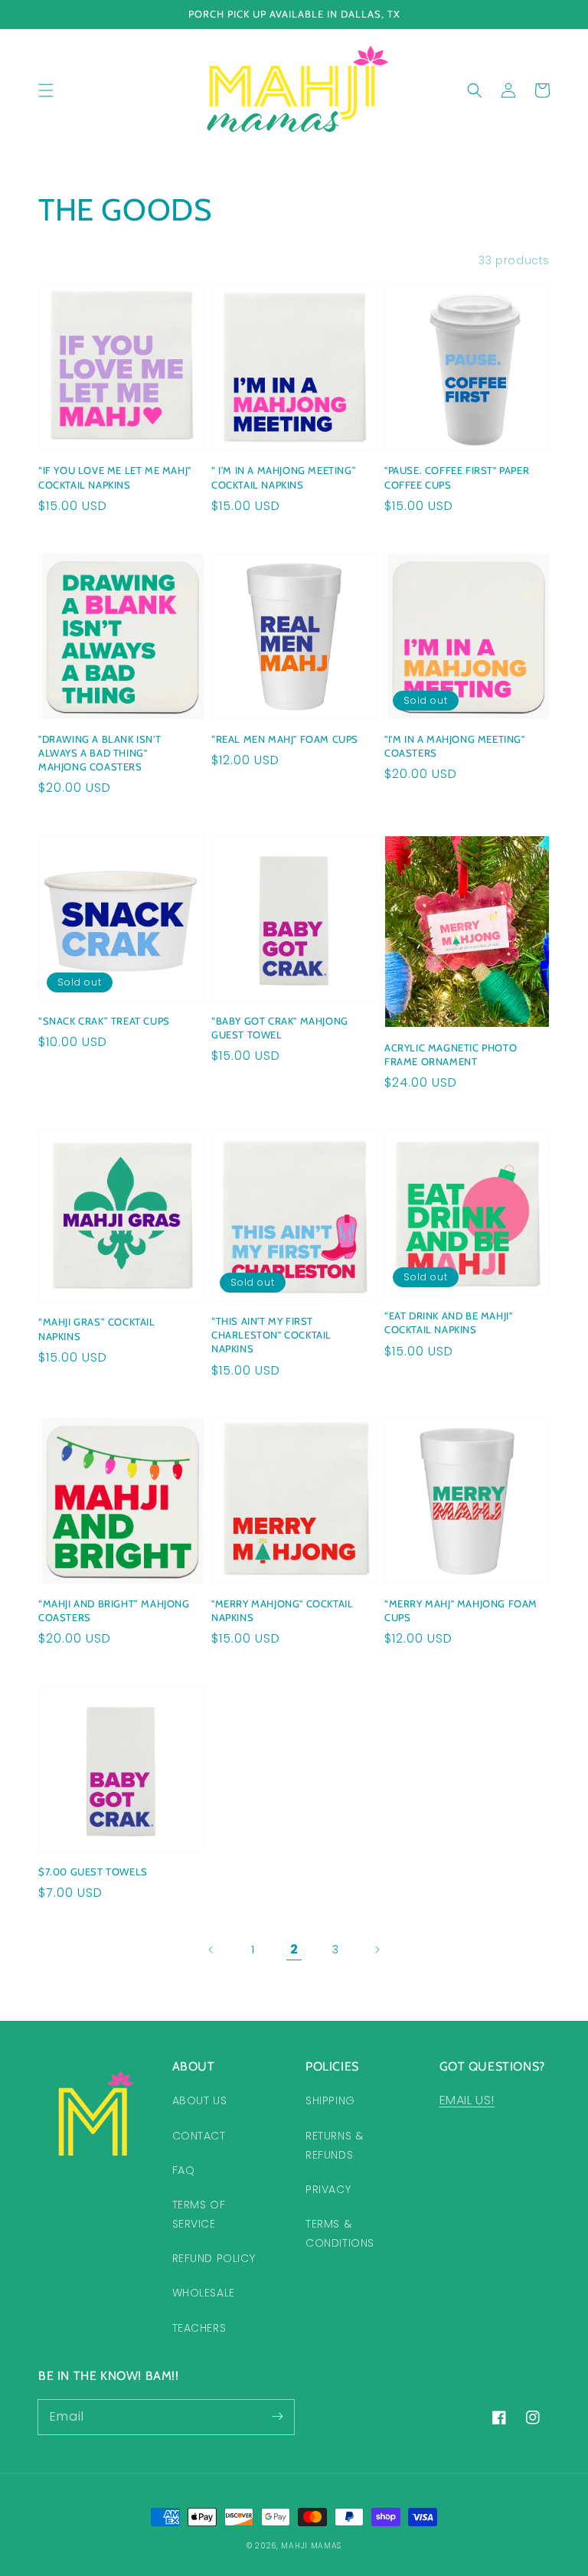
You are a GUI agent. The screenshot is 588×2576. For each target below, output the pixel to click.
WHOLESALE (204, 2293)
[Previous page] (211, 1950)
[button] (46, 90)
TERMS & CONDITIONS (340, 2233)
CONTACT (199, 2136)
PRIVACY (328, 2189)
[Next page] (377, 1950)
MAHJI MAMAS (311, 2546)
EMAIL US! (467, 2100)
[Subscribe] (277, 2417)
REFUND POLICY (214, 2258)
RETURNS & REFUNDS (334, 2145)
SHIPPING (330, 2100)
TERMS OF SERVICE (199, 2214)
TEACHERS (199, 2328)
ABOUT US (200, 2100)
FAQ (184, 2170)
